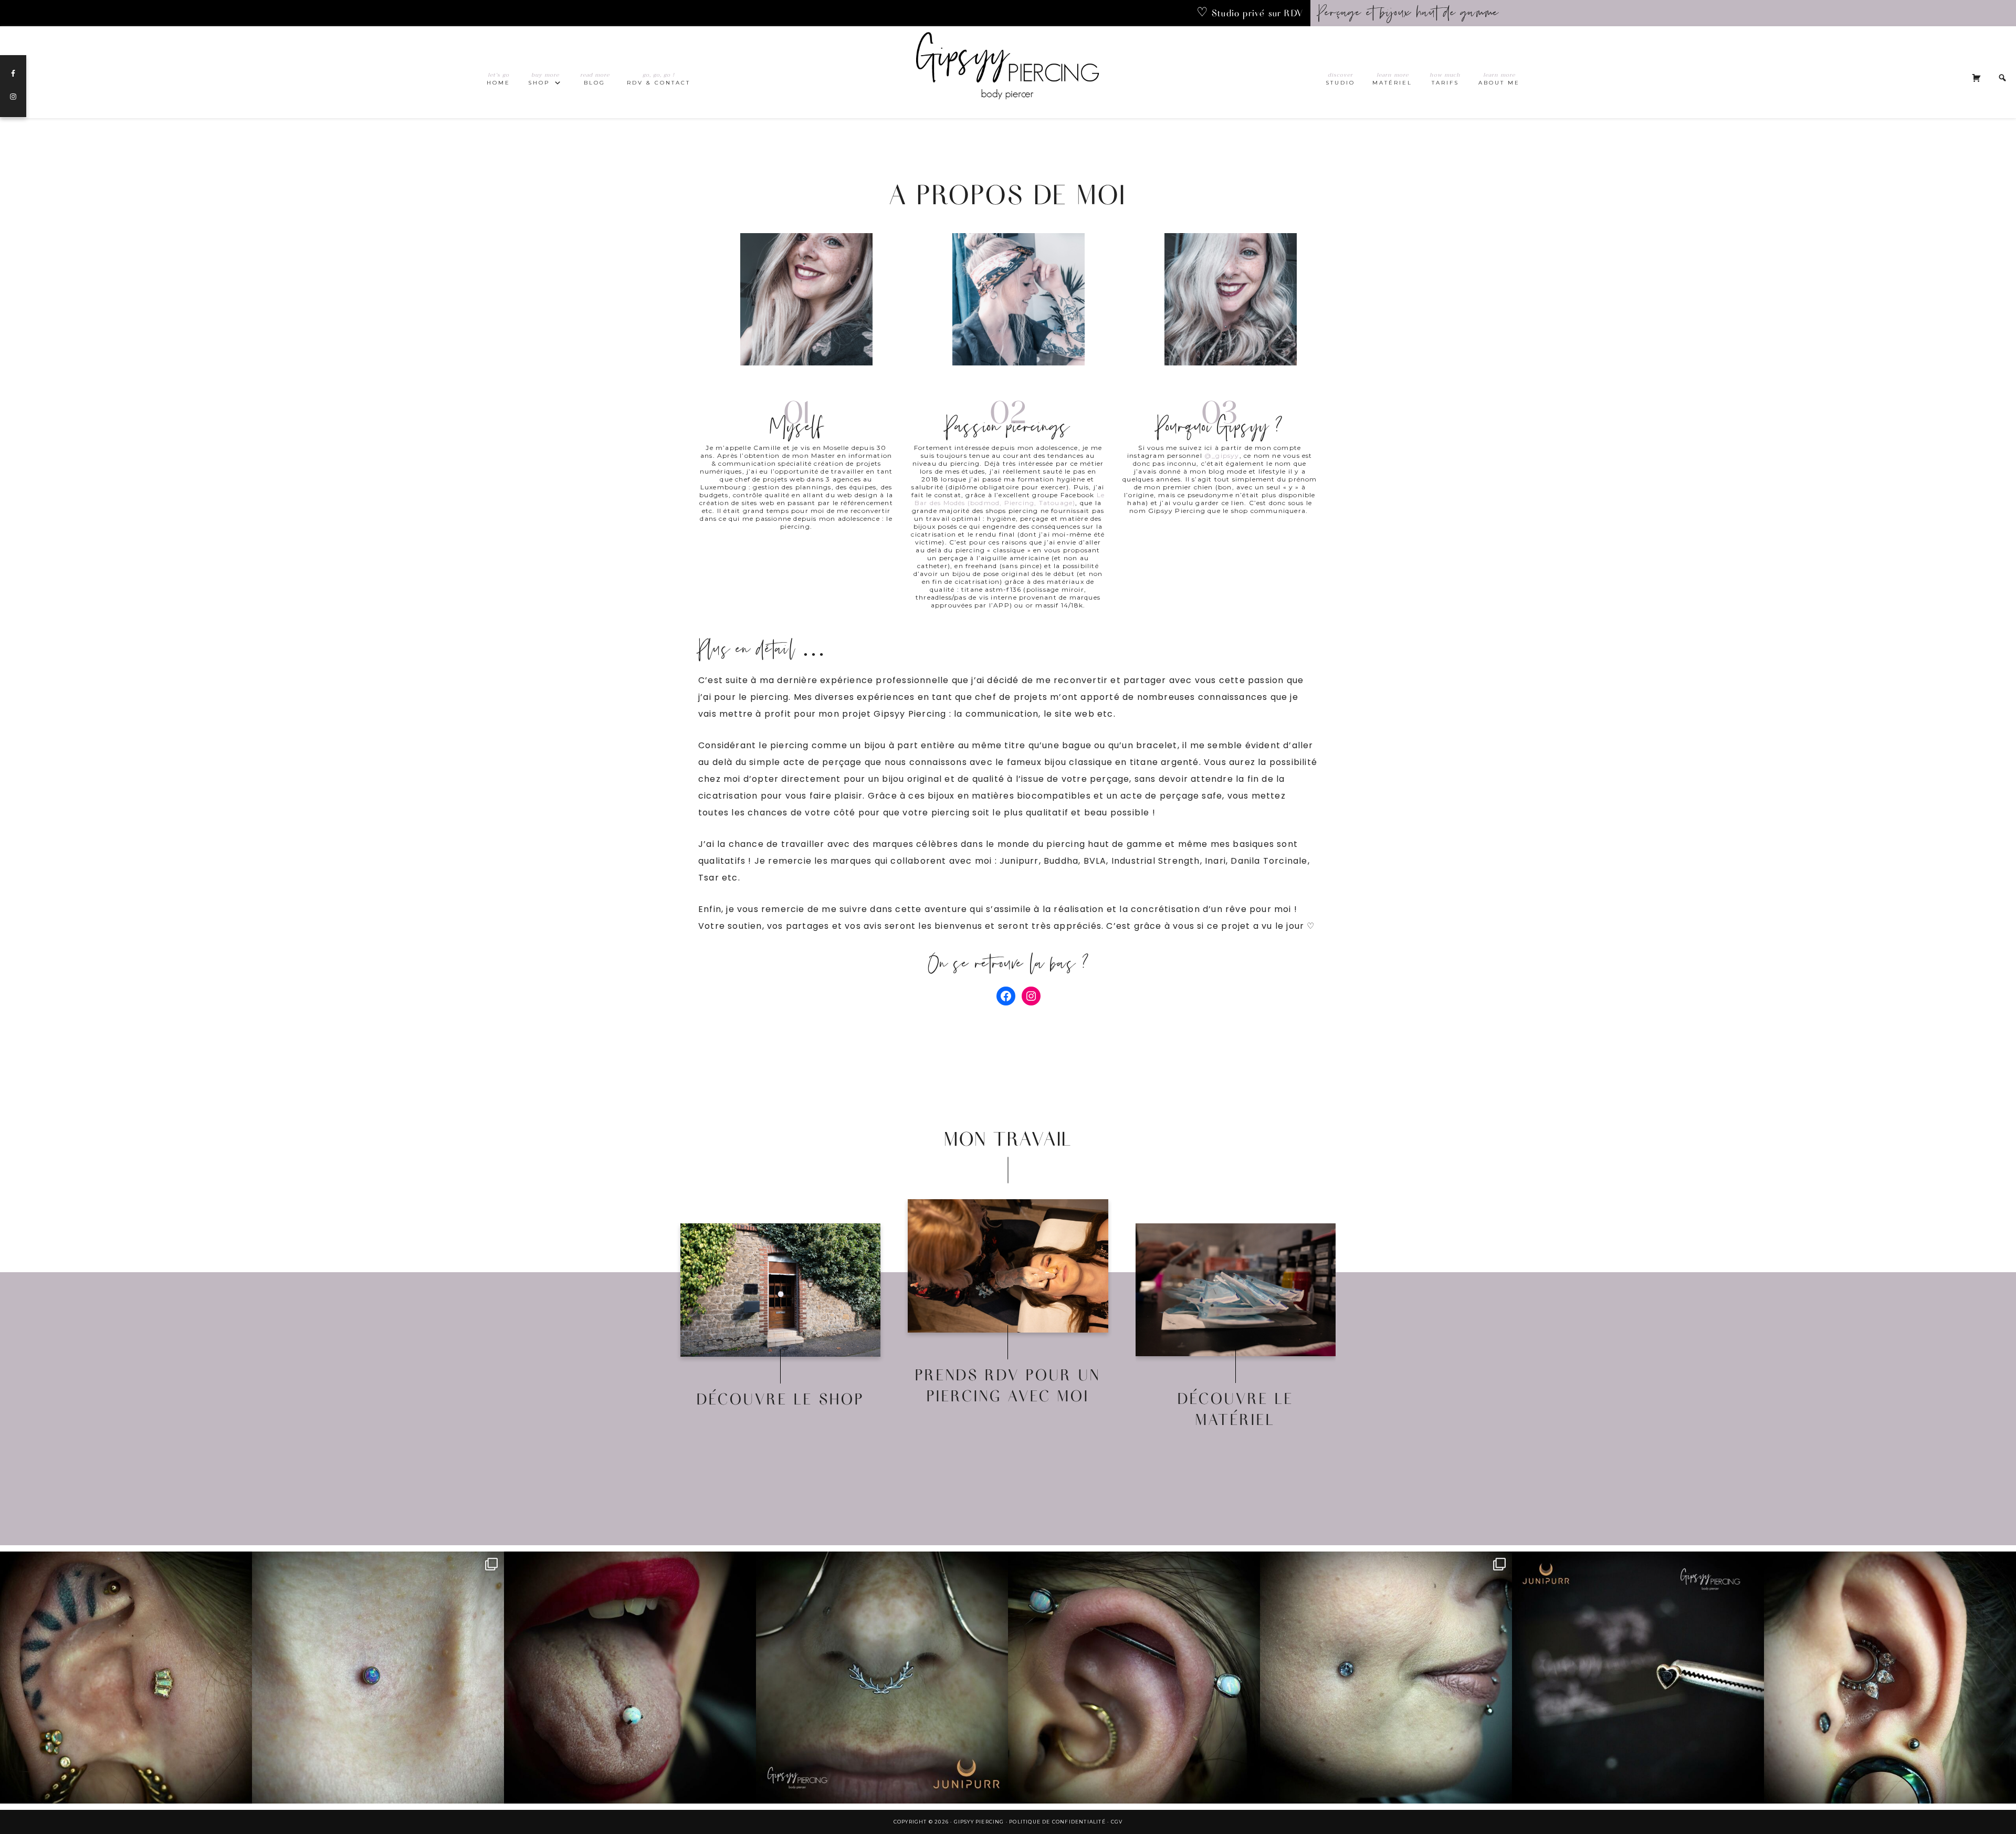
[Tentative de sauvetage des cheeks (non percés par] (1386, 1678)
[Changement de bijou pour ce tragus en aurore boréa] (126, 1678)
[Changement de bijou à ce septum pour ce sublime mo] (882, 1678)
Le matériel (1236, 1299)
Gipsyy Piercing (1008, 72)
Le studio (1008, 1300)
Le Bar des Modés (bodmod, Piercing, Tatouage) (1010, 499)
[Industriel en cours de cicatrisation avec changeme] (1134, 1678)
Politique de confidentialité (1057, 1822)
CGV (1117, 1822)
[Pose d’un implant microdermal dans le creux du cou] (378, 1678)
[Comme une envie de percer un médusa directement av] (1638, 1678)
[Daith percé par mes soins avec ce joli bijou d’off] (1890, 1678)
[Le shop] (780, 1290)
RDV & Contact (1008, 1276)
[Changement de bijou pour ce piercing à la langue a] (630, 1678)
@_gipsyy (1222, 455)
